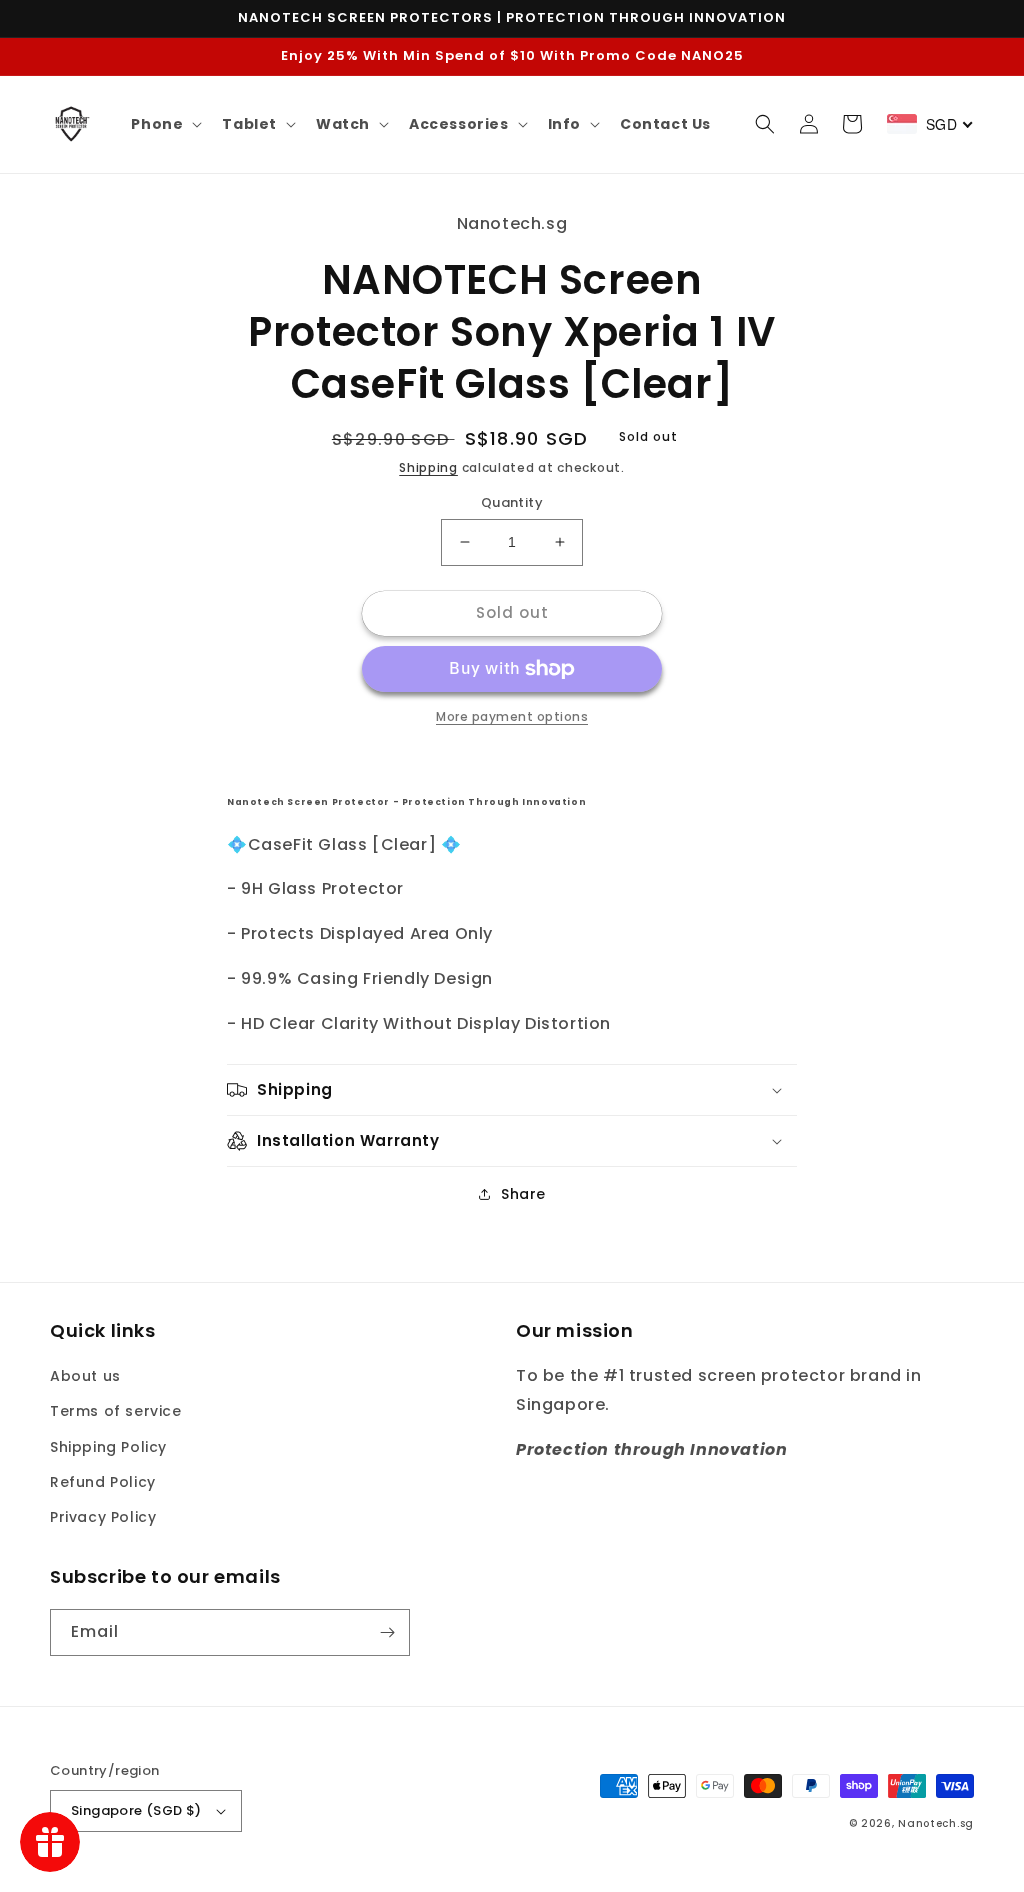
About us (85, 1376)
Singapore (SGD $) (136, 1810)
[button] (164, 124)
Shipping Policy (108, 1447)
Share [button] (523, 1194)
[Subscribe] (387, 1632)
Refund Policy (103, 1482)
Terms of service (116, 1411)
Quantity (512, 502)
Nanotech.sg (936, 1823)
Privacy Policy (103, 1517)
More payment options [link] (512, 716)
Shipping (428, 467)
